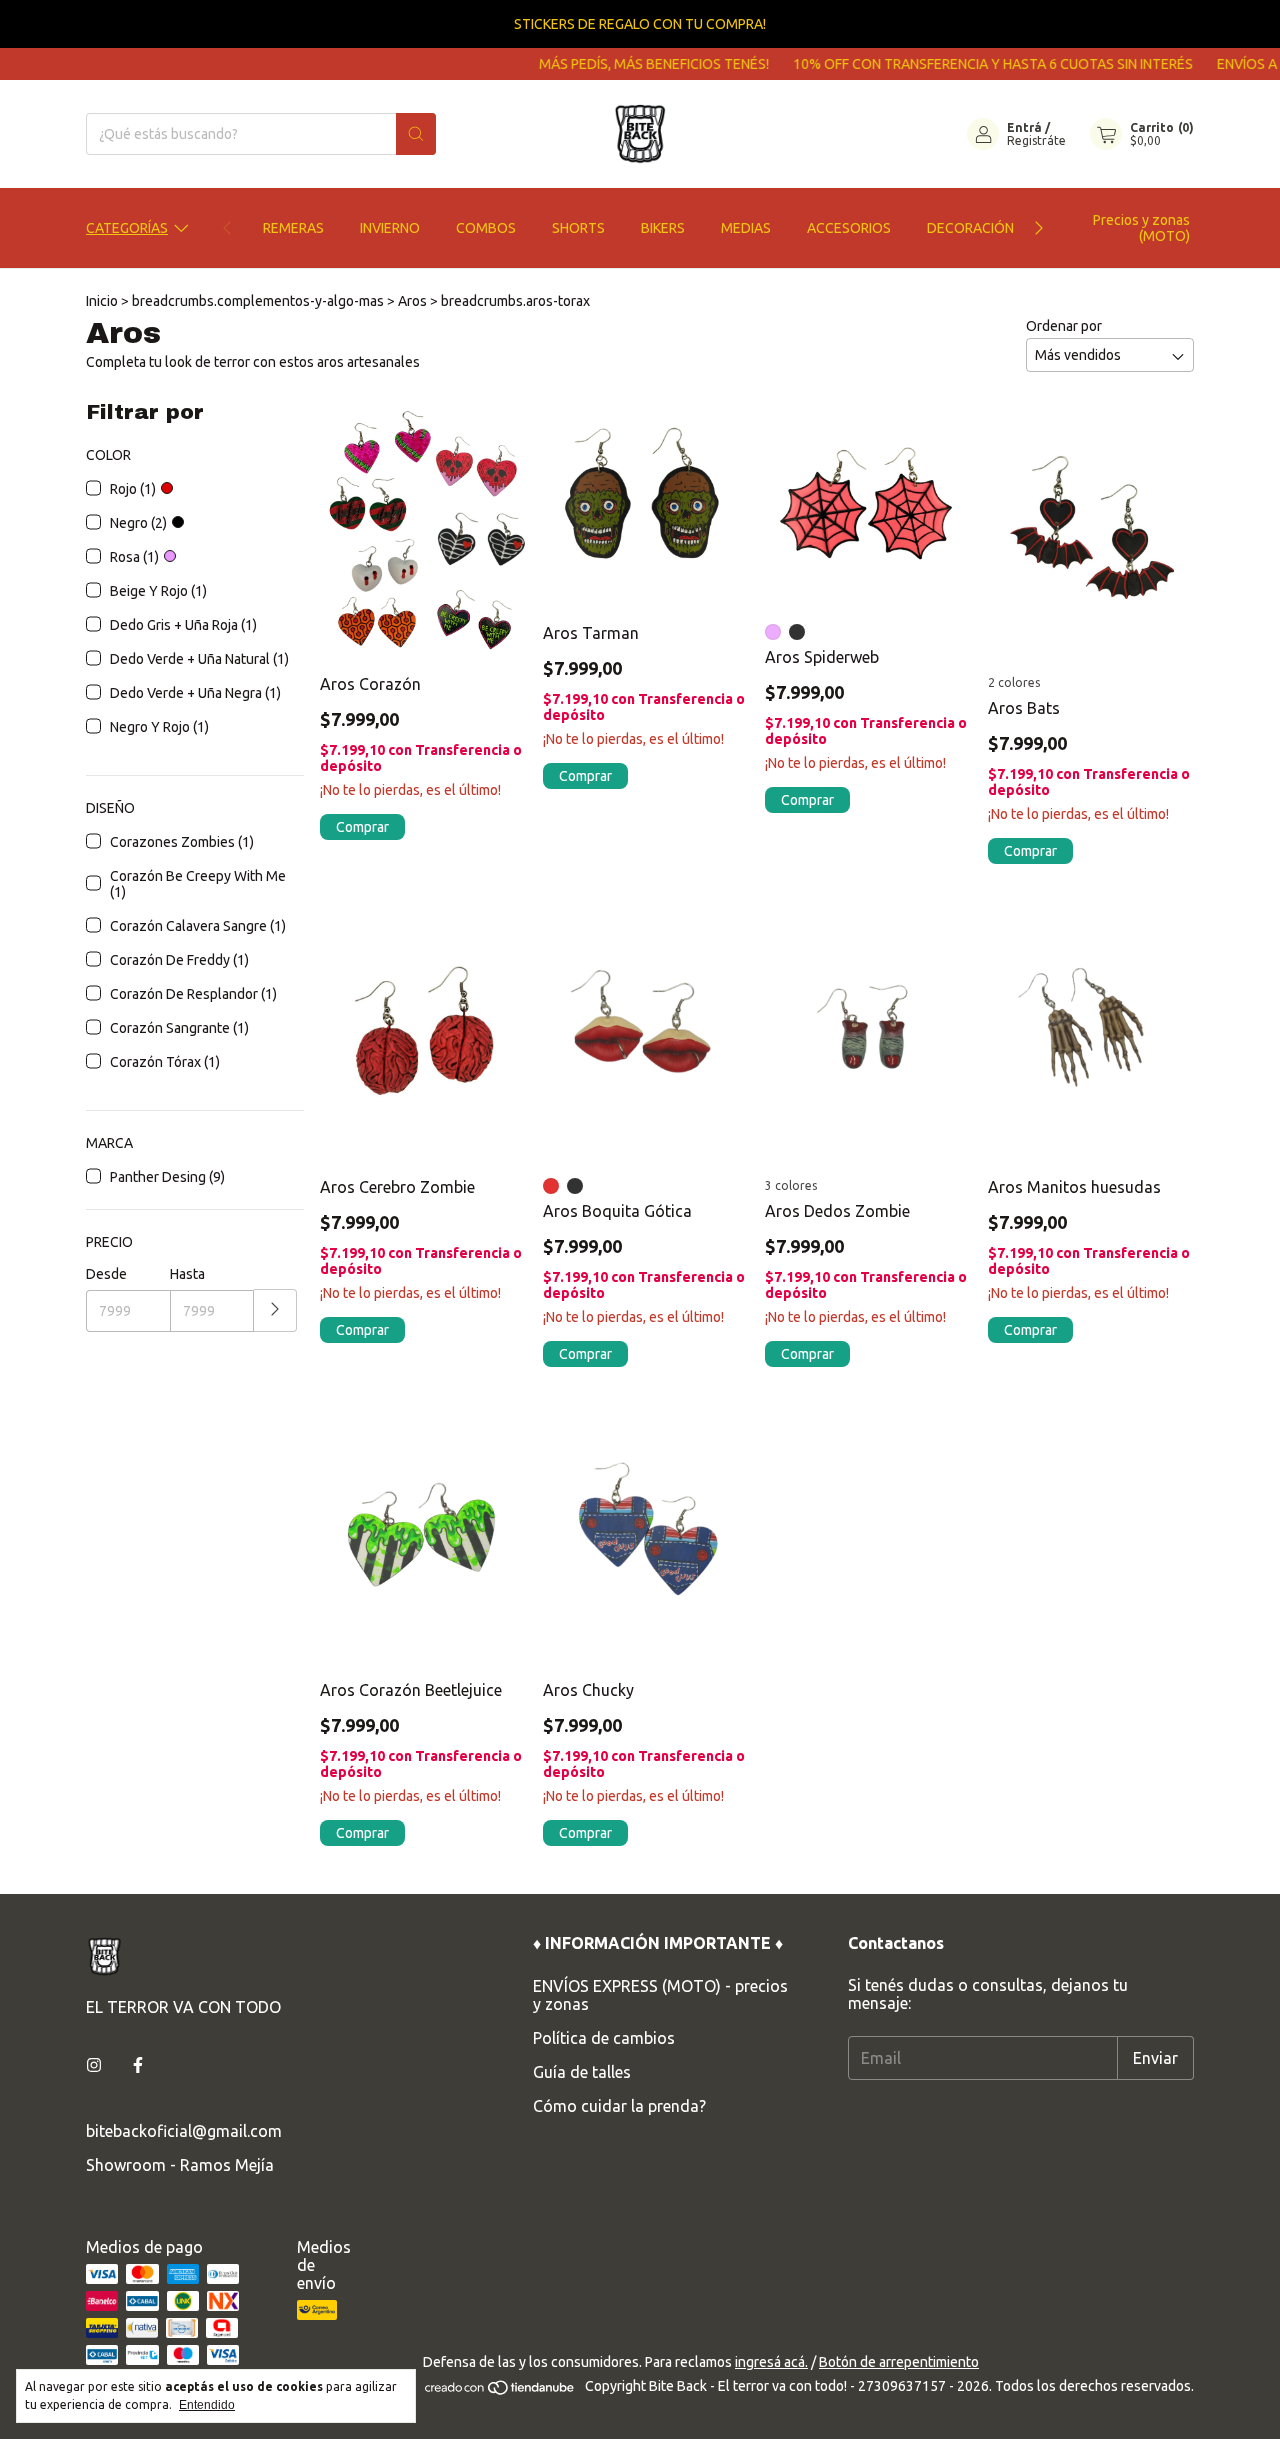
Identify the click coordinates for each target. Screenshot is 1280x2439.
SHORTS (578, 228)
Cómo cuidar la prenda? (619, 2106)
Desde (106, 1274)
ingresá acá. (771, 2362)
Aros (412, 301)
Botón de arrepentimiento (899, 2362)
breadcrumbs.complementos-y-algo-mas (258, 301)
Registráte (1036, 140)
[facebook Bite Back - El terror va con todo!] (138, 2065)
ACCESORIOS (849, 228)
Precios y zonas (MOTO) (1141, 228)
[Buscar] (416, 134)
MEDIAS (746, 228)
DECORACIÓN (970, 228)
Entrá (1024, 127)
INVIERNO (390, 228)
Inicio (102, 301)
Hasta (187, 1274)
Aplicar (275, 1310)
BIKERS (663, 228)
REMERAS (293, 228)
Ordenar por (1064, 326)
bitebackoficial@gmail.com (184, 2131)
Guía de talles (582, 2072)
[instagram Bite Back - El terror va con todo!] (94, 2065)
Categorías (127, 228)
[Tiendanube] (500, 2391)
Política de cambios (604, 2038)
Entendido (207, 2405)
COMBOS (486, 228)
